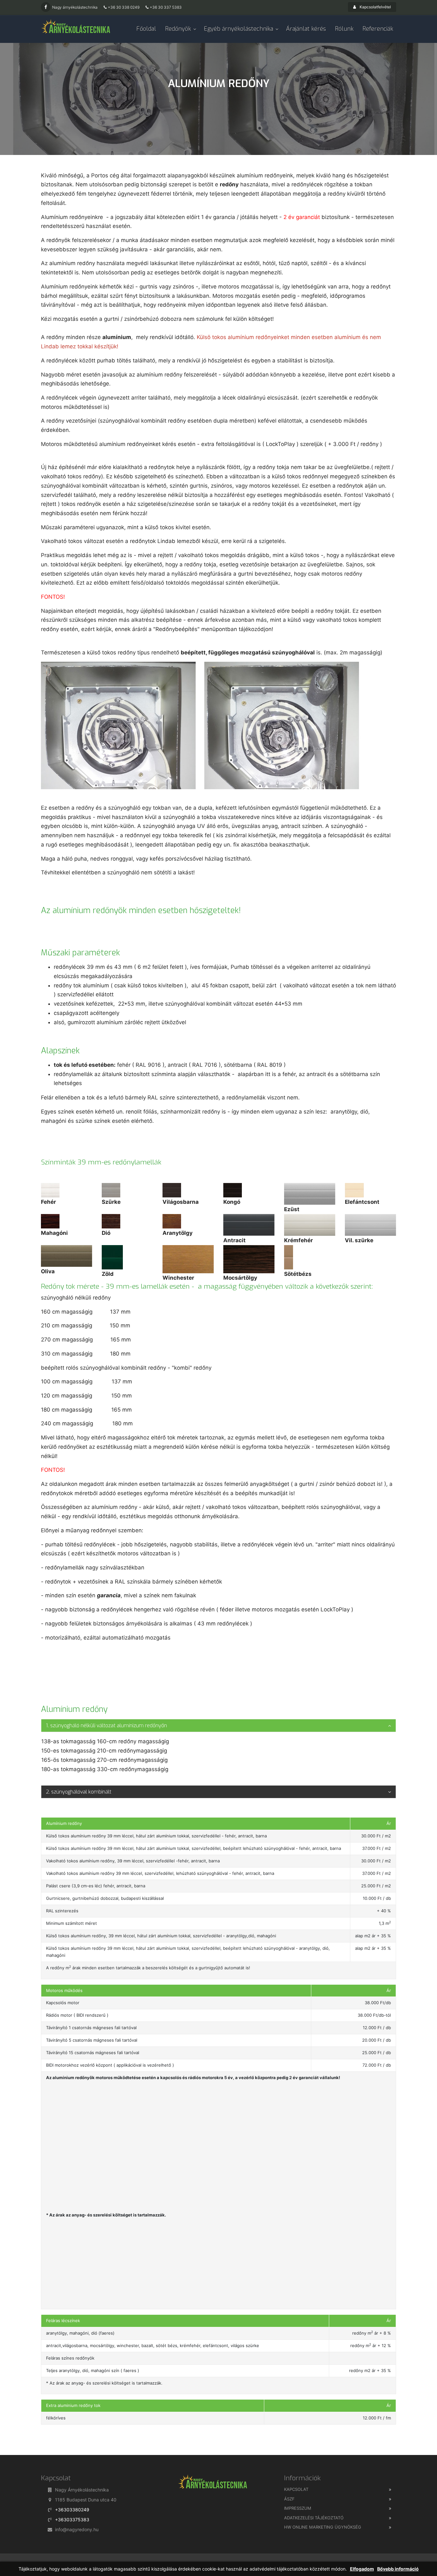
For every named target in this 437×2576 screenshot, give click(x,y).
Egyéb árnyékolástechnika (238, 29)
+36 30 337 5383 (166, 7)
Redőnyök (178, 29)
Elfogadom (362, 2569)
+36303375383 (72, 2519)
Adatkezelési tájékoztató (314, 2518)
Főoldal (146, 29)
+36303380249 (72, 2510)
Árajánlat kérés (306, 29)
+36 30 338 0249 (124, 7)
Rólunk (344, 29)
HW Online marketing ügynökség (323, 2527)
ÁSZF (289, 2499)
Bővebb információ (398, 2569)
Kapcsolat (296, 2489)
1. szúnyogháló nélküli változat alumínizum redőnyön (107, 1725)
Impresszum (298, 2508)
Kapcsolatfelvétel (375, 7)
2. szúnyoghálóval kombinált (79, 1792)
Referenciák (378, 29)
